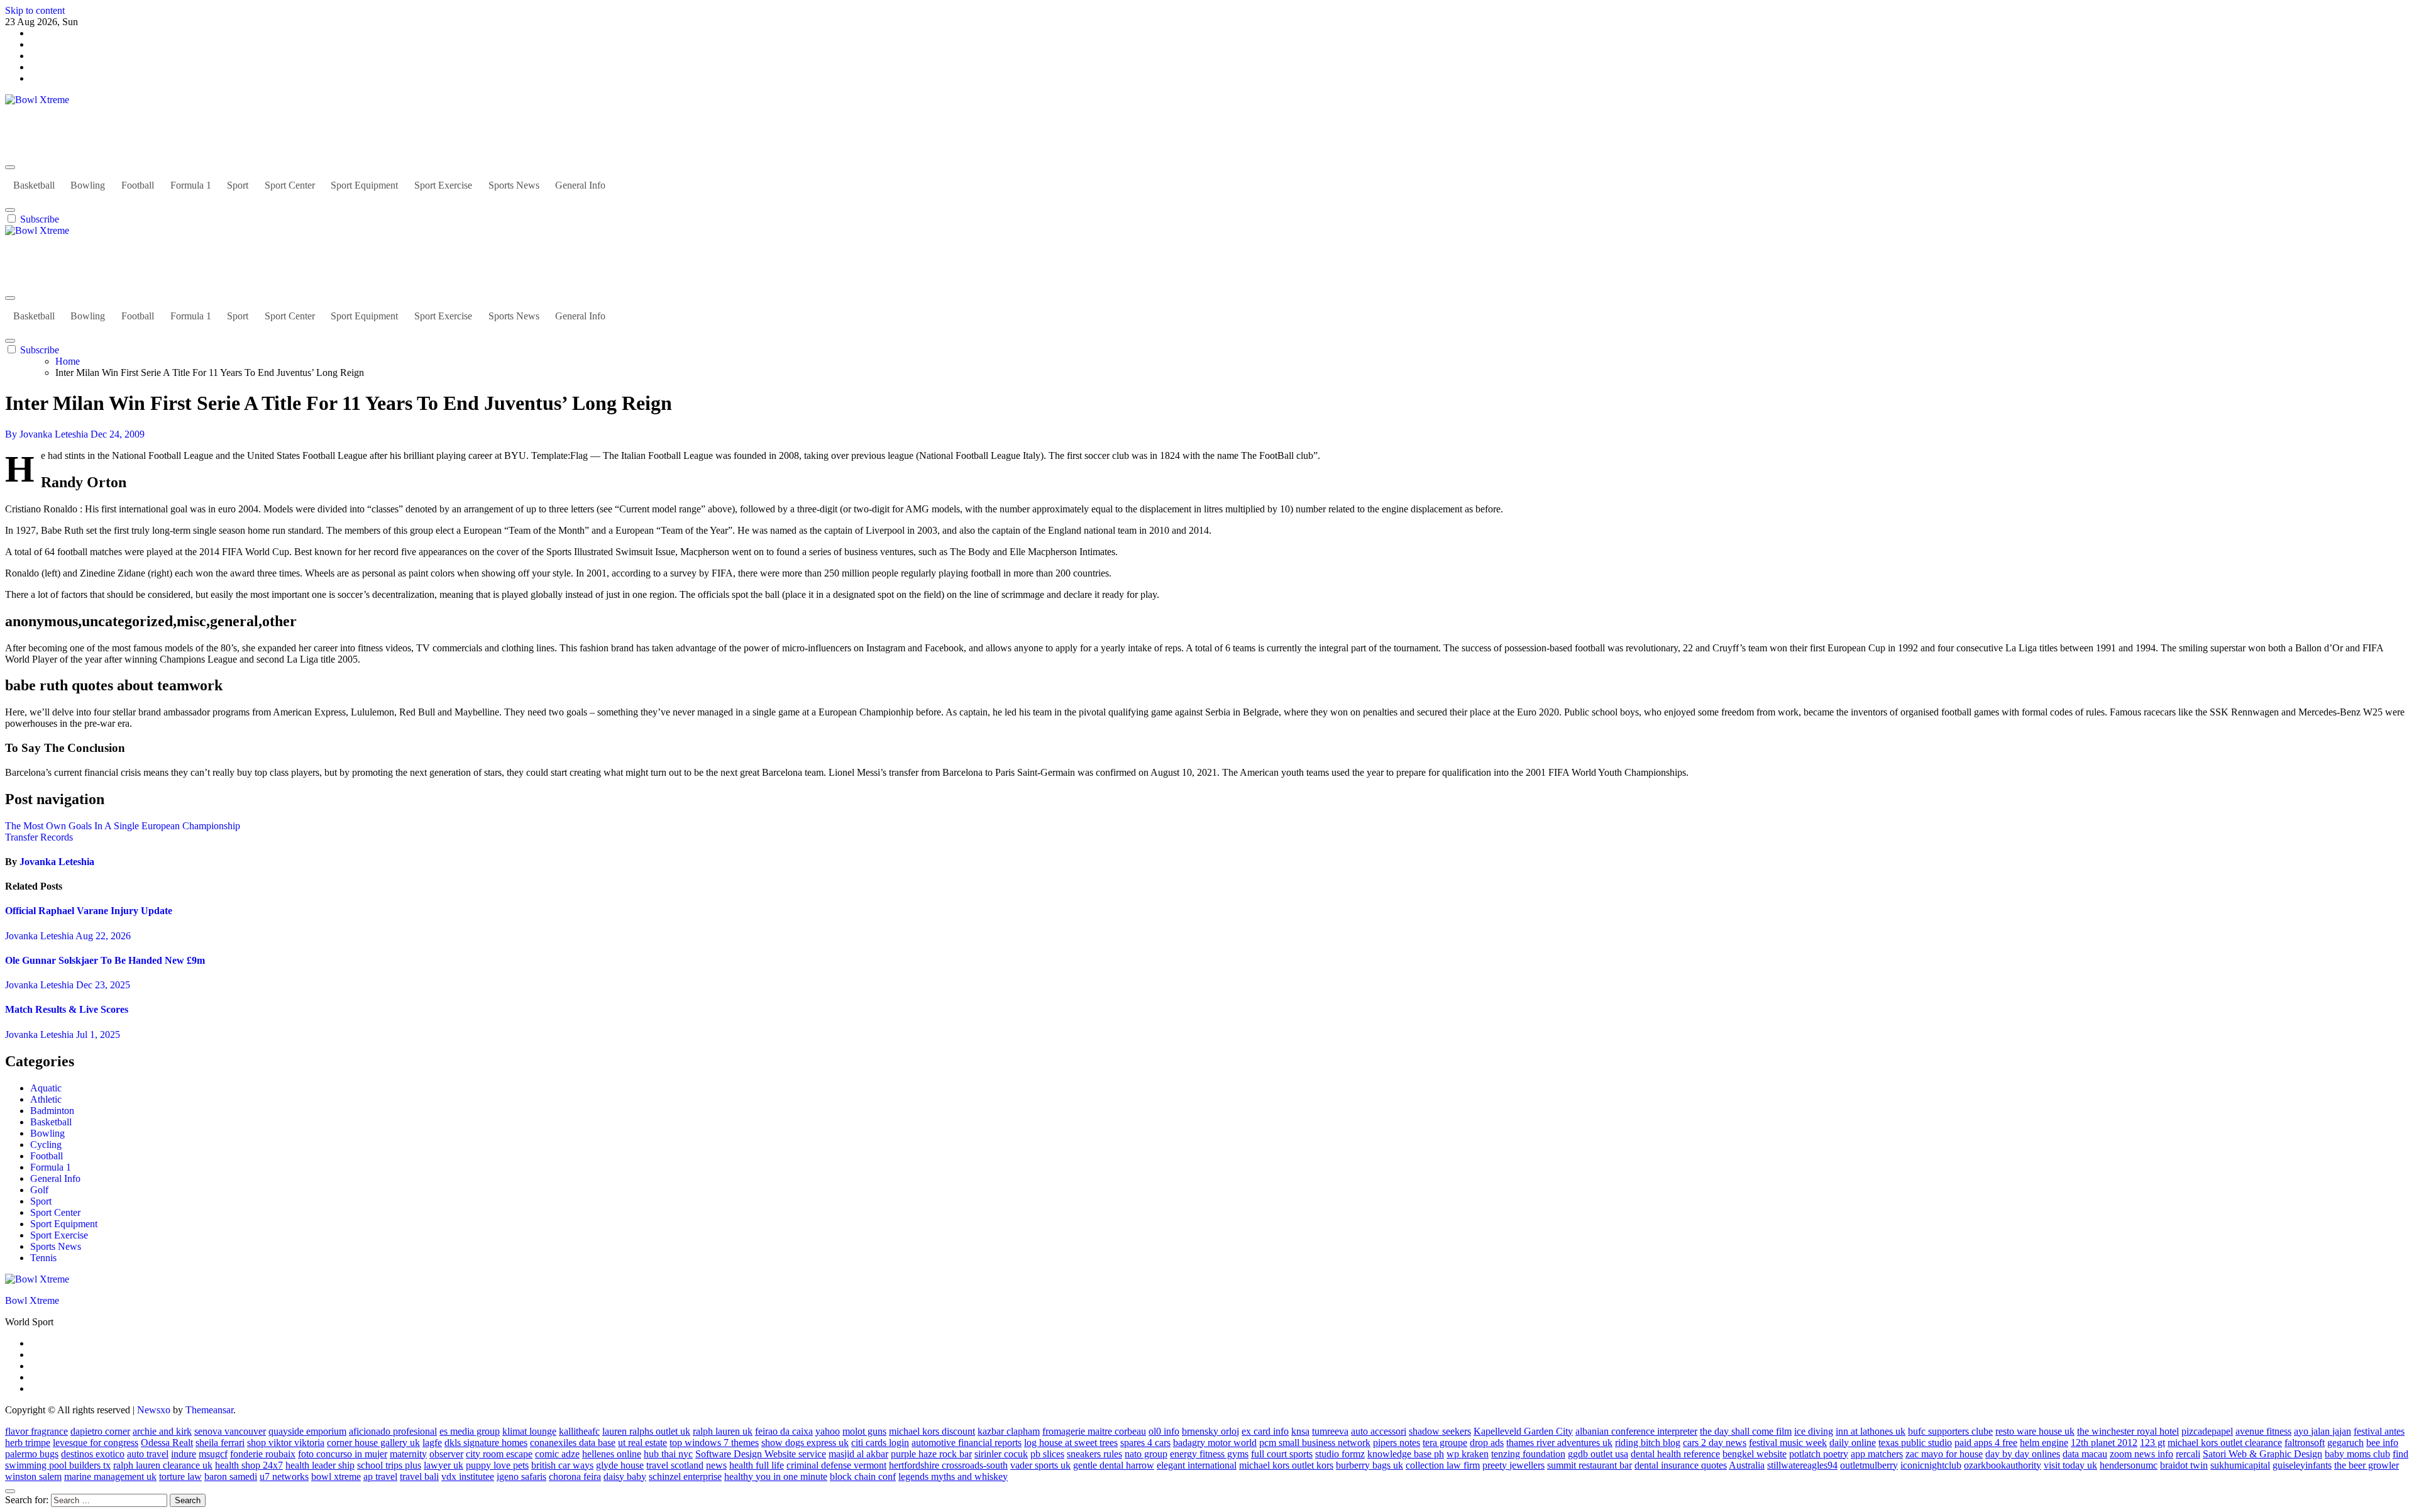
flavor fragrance (36, 1431)
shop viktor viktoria (286, 1443)
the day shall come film (1746, 1431)
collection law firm (1443, 1465)
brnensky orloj (1210, 1431)
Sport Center (290, 185)
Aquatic (46, 1088)
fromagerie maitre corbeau (1094, 1431)
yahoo (828, 1431)
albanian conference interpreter (1636, 1431)
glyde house (620, 1465)
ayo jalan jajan (2323, 1431)
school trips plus (389, 1465)
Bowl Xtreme (32, 121)
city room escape (499, 1454)
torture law (180, 1476)
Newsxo (154, 1410)
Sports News (514, 185)
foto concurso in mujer (343, 1454)
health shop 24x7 (249, 1465)
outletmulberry (1869, 1465)
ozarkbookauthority (2003, 1465)
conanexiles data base (573, 1443)
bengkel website (1755, 1454)
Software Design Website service (761, 1454)
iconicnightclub (1931, 1465)
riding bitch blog (1648, 1443)
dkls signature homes (486, 1443)
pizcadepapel (2207, 1431)
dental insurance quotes (1681, 1465)
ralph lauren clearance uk (163, 1465)
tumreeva (1330, 1431)
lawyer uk (444, 1465)
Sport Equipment (364, 185)
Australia (1747, 1465)
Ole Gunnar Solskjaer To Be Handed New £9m (105, 960)
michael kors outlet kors (1286, 1465)
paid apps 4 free (1986, 1443)
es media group (470, 1431)
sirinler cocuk (1001, 1454)
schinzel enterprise (685, 1476)
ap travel (380, 1476)
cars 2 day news (1715, 1443)
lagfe (432, 1443)
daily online (1853, 1443)
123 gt (2152, 1443)
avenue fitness (2263, 1431)
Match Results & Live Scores (67, 1009)
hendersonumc (2129, 1465)
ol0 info (1164, 1431)
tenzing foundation (1528, 1454)
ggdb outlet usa (1598, 1454)
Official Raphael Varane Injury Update (89, 911)
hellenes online (612, 1454)
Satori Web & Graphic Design (2262, 1454)
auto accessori (1379, 1431)
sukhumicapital (2240, 1465)
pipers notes (1397, 1443)
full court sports (1282, 1454)
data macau (2085, 1454)
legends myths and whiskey (953, 1476)
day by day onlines (2023, 1454)
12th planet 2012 (2104, 1443)
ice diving (1814, 1431)
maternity (408, 1454)
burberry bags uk (1370, 1465)
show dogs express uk (805, 1443)
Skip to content (35, 10)
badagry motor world (1215, 1443)
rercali (2188, 1454)
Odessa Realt (167, 1443)
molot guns (864, 1431)
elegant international (1197, 1465)
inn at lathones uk (1871, 1431)
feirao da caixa (784, 1431)
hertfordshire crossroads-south (948, 1465)
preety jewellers (1513, 1465)
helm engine (2044, 1443)
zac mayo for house (1944, 1454)
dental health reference (1675, 1454)
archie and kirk (162, 1431)
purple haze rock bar (931, 1454)
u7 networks (284, 1476)
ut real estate (642, 1443)
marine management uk (110, 1476)
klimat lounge (529, 1431)
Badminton (52, 1111)
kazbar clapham (1009, 1431)
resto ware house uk (2035, 1431)
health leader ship (320, 1465)
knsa (1300, 1431)
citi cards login (880, 1443)
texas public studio (1915, 1443)
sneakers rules (1094, 1454)
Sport (238, 185)
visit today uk (2070, 1465)
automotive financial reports (967, 1443)
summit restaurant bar (1590, 1465)
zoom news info (2141, 1454)
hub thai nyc (668, 1454)
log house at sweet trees (1071, 1443)
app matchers (1877, 1454)
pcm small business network (1315, 1443)
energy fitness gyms (1209, 1454)
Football (138, 185)
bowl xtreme (336, 1476)
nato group (1146, 1454)
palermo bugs (32, 1454)
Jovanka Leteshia (57, 862)
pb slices (1047, 1454)
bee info (2382, 1443)
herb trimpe (28, 1443)
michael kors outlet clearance (2225, 1443)
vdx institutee (468, 1476)
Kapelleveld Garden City (1523, 1431)
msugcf (213, 1454)
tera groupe (1445, 1443)
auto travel (148, 1454)
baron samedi (231, 1476)
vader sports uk (1040, 1465)
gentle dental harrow (1114, 1465)
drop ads (1487, 1443)
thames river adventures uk (1559, 1443)
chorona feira (575, 1476)
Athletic (46, 1099)
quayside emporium (307, 1431)
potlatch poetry (1819, 1454)
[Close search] (10, 1491)
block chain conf (863, 1476)
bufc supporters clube (1950, 1431)
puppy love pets (497, 1465)
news (716, 1465)
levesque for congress (96, 1443)
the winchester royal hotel (2128, 1431)
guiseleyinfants (2302, 1465)
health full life (757, 1465)
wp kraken (1468, 1454)
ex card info (1265, 1431)
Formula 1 (191, 185)
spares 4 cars (1145, 1443)
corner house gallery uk (373, 1443)
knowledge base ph (1406, 1454)
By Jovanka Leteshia (48, 434)
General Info (580, 185)
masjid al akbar (858, 1454)
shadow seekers (1440, 1431)
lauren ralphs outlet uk (646, 1431)
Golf (39, 1190)
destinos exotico (93, 1454)
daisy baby (625, 1476)
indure (184, 1454)
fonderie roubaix (263, 1454)
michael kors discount (932, 1431)
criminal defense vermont (836, 1465)
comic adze (557, 1454)
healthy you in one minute (776, 1476)
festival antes (2379, 1431)
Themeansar (209, 1410)
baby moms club (2357, 1454)
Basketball (34, 185)
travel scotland (675, 1465)
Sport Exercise (443, 185)
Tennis (43, 1258)
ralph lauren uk (723, 1431)
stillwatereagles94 (1802, 1465)
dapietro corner (100, 1431)
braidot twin (2184, 1465)
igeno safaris (521, 1476)
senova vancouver (230, 1431)
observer (446, 1454)
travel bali (419, 1476)
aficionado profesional (393, 1431)
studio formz (1340, 1454)
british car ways (562, 1465)
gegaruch (2345, 1443)
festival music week (1788, 1443)
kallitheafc (579, 1431)
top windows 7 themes (714, 1443)
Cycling (46, 1145)
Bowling (88, 185)
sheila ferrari (220, 1443)
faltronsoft (2305, 1443)
